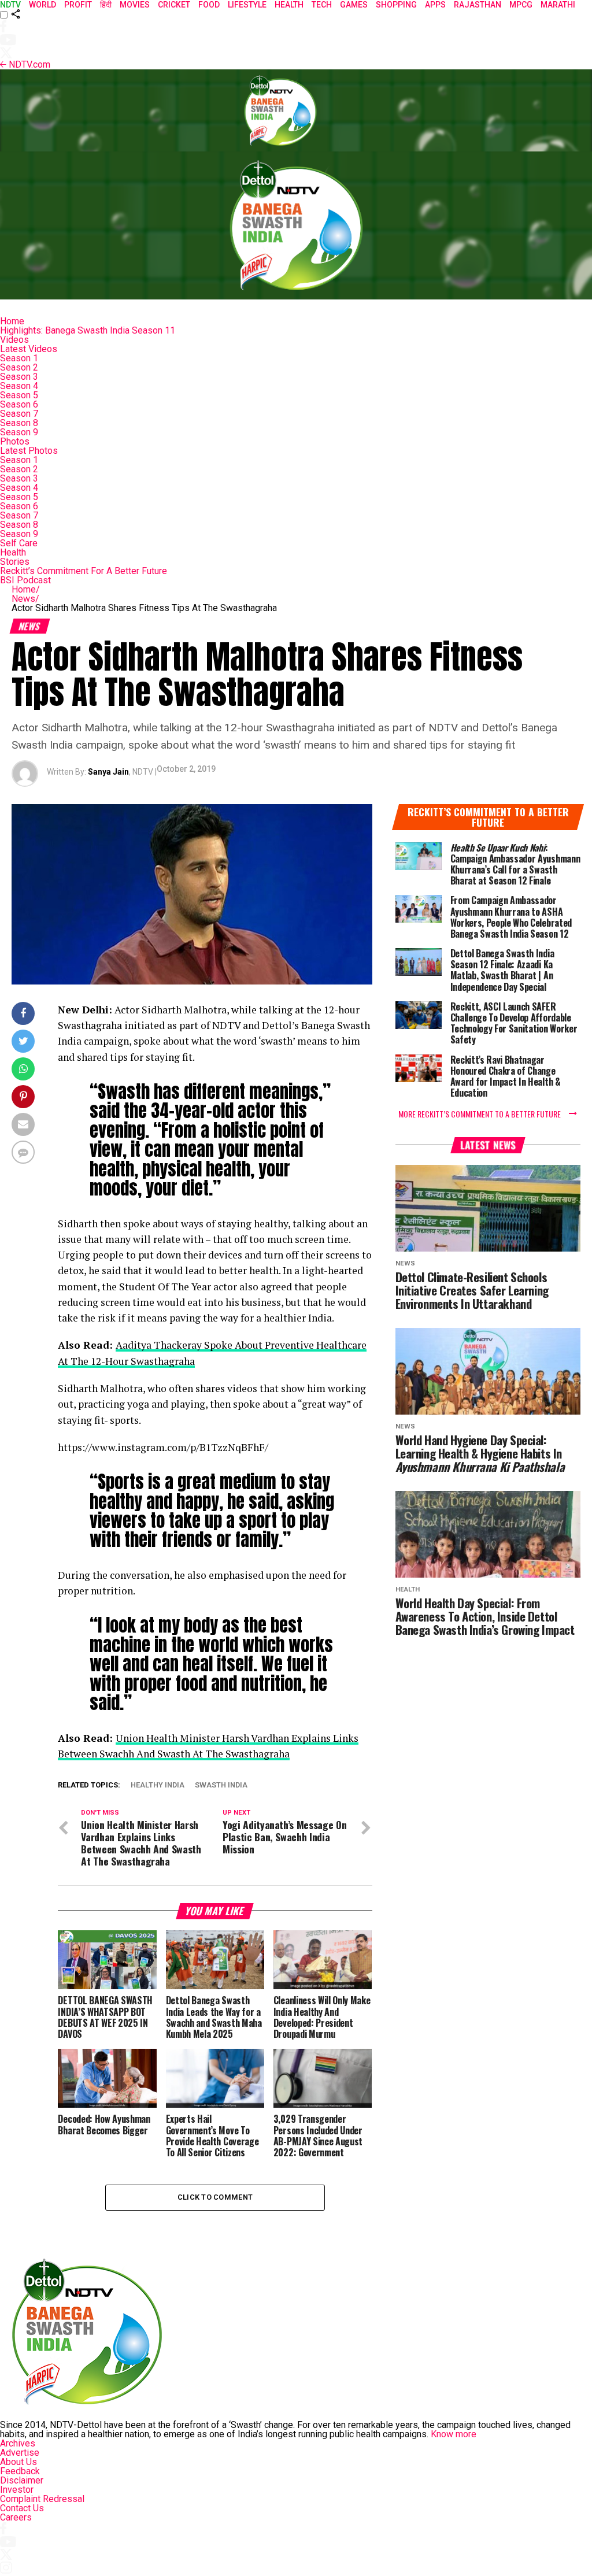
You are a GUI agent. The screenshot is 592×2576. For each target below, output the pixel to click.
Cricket (174, 5)
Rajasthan (478, 5)
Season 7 (19, 414)
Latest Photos (29, 451)
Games (354, 5)
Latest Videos (29, 349)
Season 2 (19, 367)
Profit (78, 5)
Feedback (20, 2471)
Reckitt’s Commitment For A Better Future (84, 571)
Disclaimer (22, 2480)
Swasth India (221, 1785)
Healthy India (158, 1785)
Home (12, 321)
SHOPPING (396, 5)
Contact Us (22, 2508)
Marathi (558, 5)
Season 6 (19, 404)
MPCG (521, 5)
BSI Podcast (25, 580)
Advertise (20, 2453)
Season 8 (19, 423)
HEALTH (289, 5)
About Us (18, 2462)
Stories (15, 562)
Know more (454, 2434)
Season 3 (19, 377)
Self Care (19, 543)
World (42, 5)
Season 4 (19, 386)
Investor (17, 2490)
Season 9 (19, 432)
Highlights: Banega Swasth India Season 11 (88, 330)
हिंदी (106, 5)
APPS (435, 5)
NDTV (10, 5)
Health (13, 552)
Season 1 (19, 358)
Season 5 (19, 395)
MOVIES (135, 5)
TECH (322, 5)
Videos (14, 340)
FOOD (209, 5)
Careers (16, 2517)
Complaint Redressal (42, 2499)
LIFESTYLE (247, 5)
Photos (15, 441)
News (25, 599)
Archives (18, 2443)
